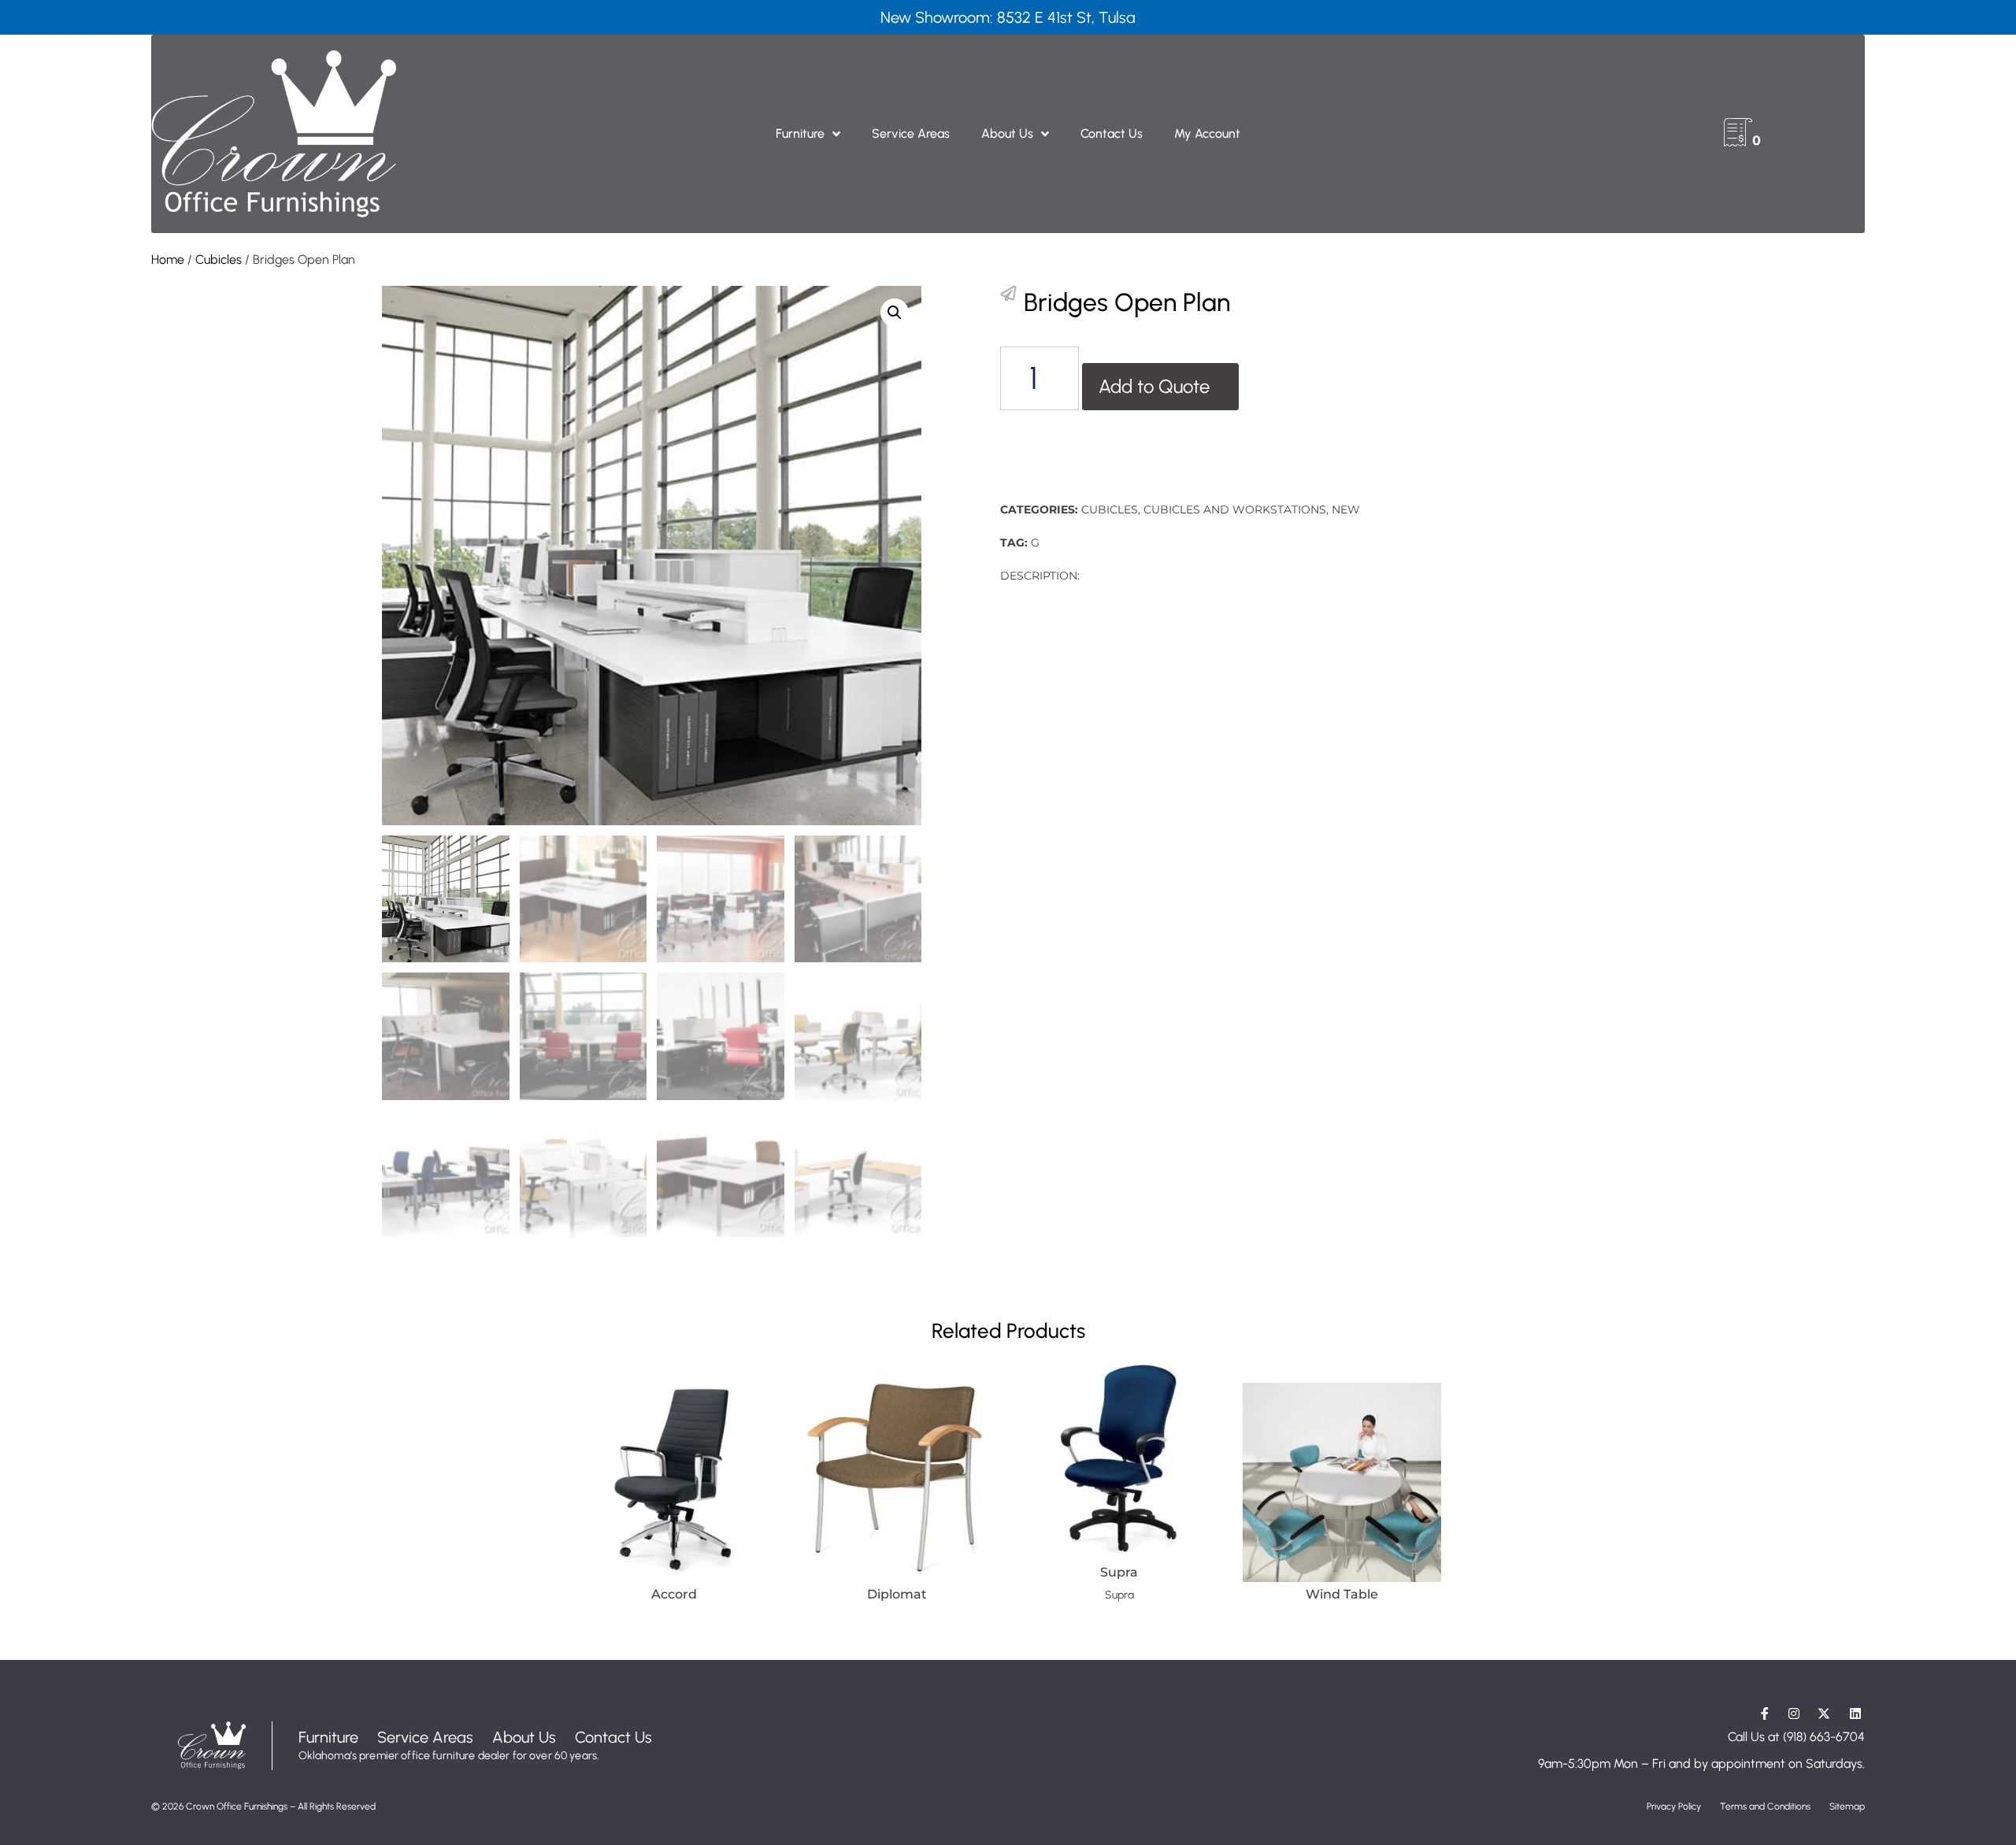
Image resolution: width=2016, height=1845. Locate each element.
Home (168, 259)
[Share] (1008, 294)
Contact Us (1112, 133)
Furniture (800, 133)
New (1346, 509)
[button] (895, 313)
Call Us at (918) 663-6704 (1796, 1737)
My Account (1207, 133)
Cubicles (219, 259)
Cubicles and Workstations (1235, 509)
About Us (1007, 133)
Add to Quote (1154, 386)
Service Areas (911, 133)
